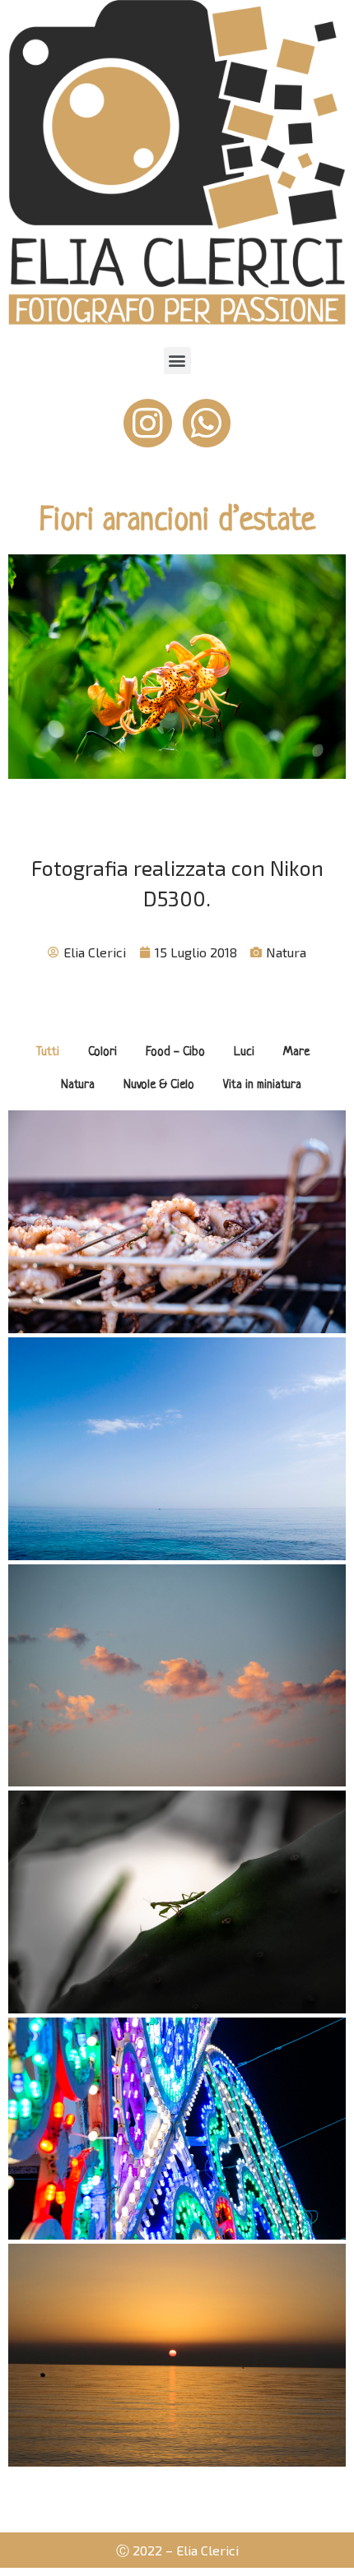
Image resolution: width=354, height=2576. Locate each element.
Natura (286, 952)
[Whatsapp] (207, 423)
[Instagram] (148, 423)
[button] (177, 361)
